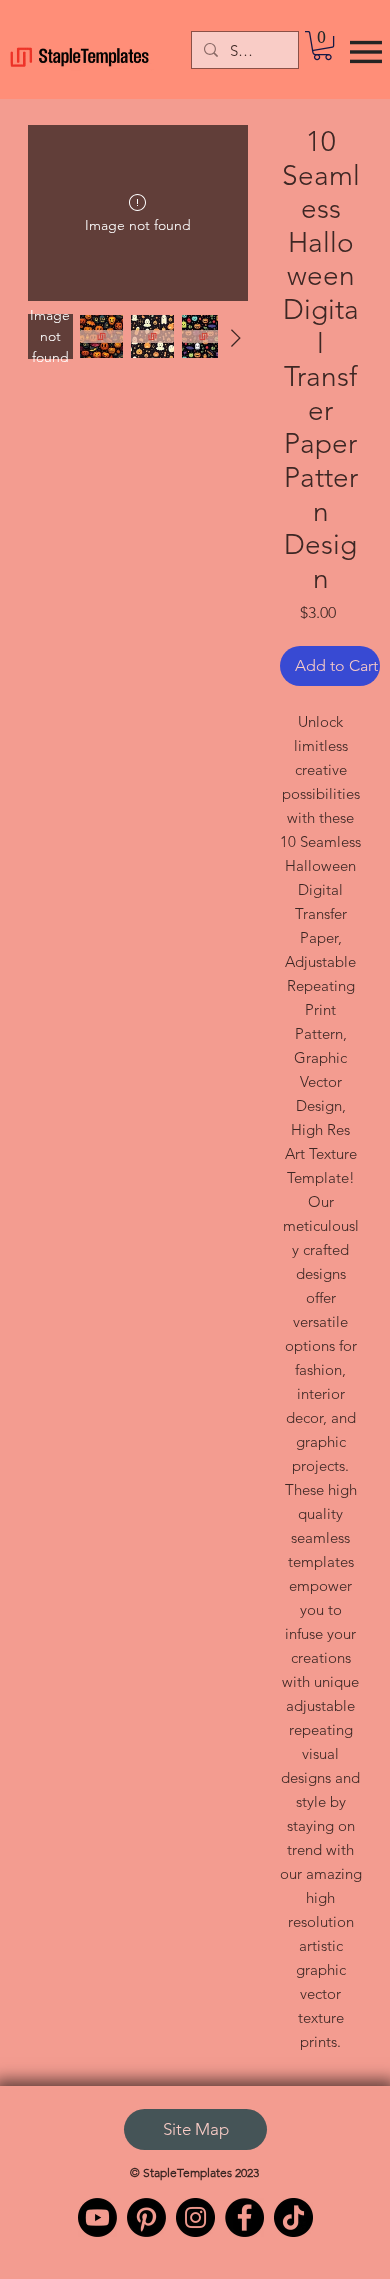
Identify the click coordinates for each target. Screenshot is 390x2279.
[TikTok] (293, 2217)
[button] (322, 45)
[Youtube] (97, 2217)
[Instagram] (195, 2217)
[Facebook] (244, 2217)
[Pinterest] (146, 2217)
